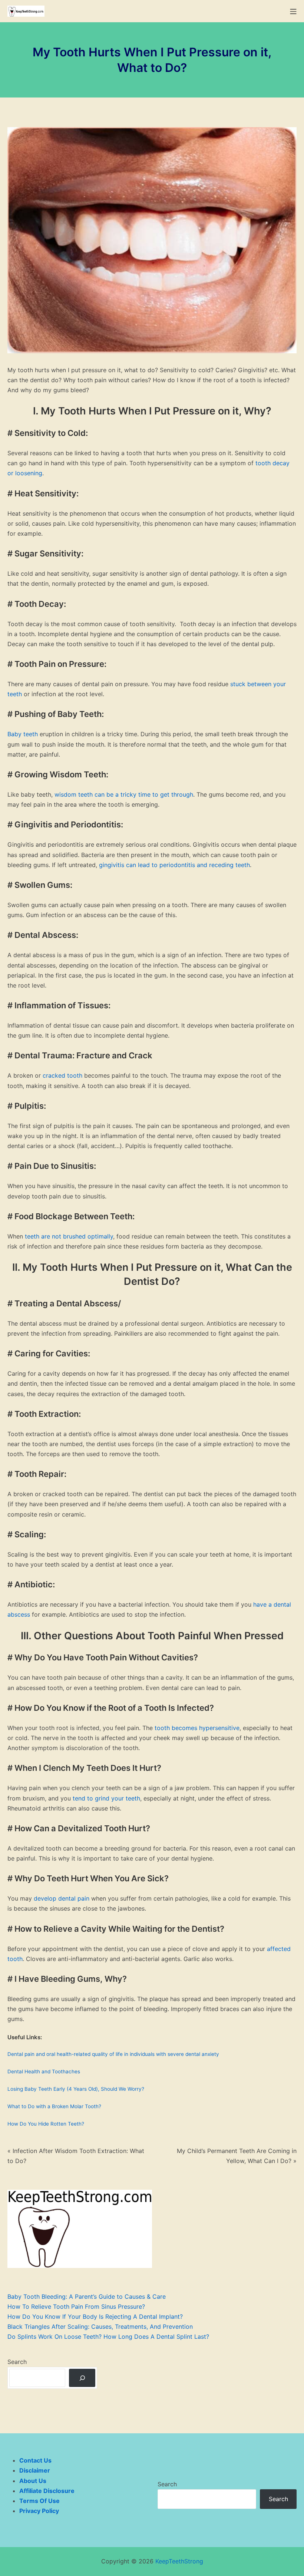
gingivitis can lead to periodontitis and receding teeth (174, 865)
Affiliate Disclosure (47, 2491)
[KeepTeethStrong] (26, 11)
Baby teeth (23, 734)
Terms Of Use (39, 2501)
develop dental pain (62, 1898)
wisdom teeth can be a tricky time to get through (124, 794)
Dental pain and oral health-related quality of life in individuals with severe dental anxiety (113, 2054)
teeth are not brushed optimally (69, 1236)
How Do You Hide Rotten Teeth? (46, 2124)
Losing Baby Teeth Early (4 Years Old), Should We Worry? (76, 2089)
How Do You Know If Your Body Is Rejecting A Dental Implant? (95, 2317)
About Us (33, 2481)
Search (17, 2362)
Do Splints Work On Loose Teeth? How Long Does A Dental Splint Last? (108, 2337)
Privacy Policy (39, 2511)
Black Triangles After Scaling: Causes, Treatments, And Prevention (100, 2327)
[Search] (82, 2378)
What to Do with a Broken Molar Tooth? (54, 2106)
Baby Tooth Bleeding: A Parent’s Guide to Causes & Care (87, 2296)
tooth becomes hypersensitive (197, 1728)
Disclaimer (35, 2470)
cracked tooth (62, 1075)
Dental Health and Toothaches (44, 2071)
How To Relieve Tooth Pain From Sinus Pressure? (76, 2307)
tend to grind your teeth (106, 1798)
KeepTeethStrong (179, 2561)
